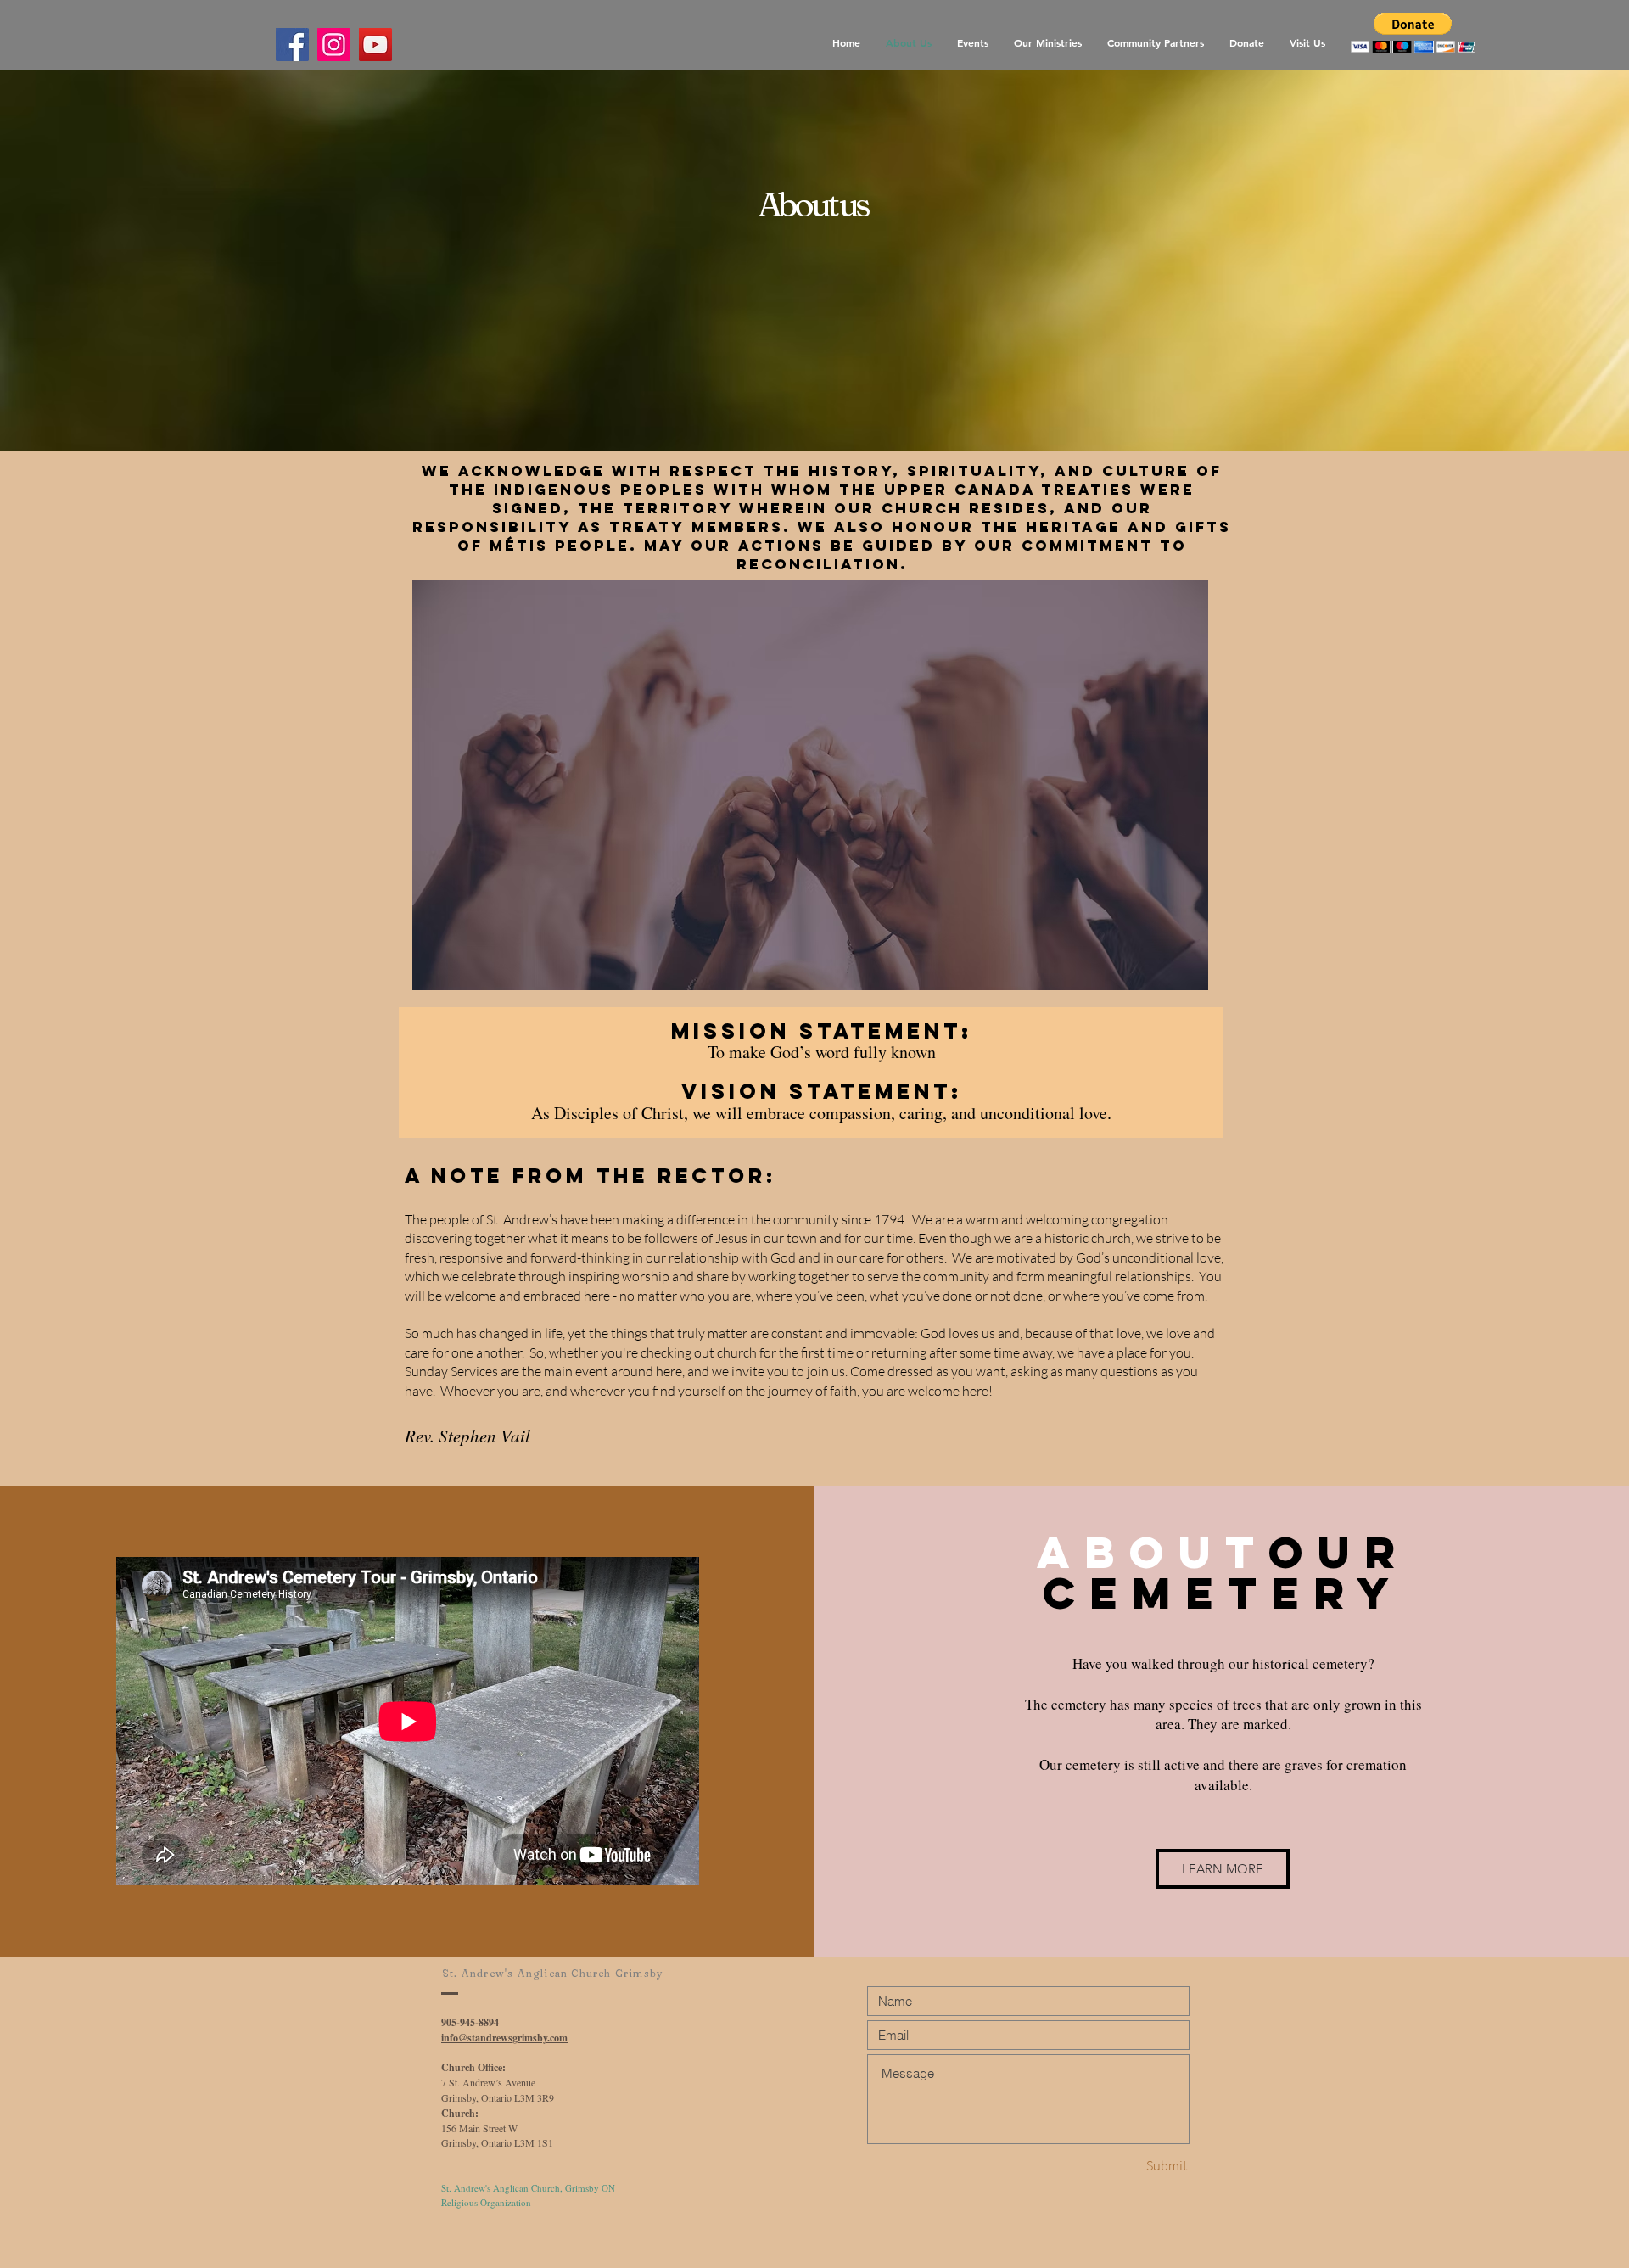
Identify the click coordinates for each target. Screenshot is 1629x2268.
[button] (1413, 33)
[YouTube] (375, 45)
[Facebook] (292, 45)
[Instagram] (334, 45)
